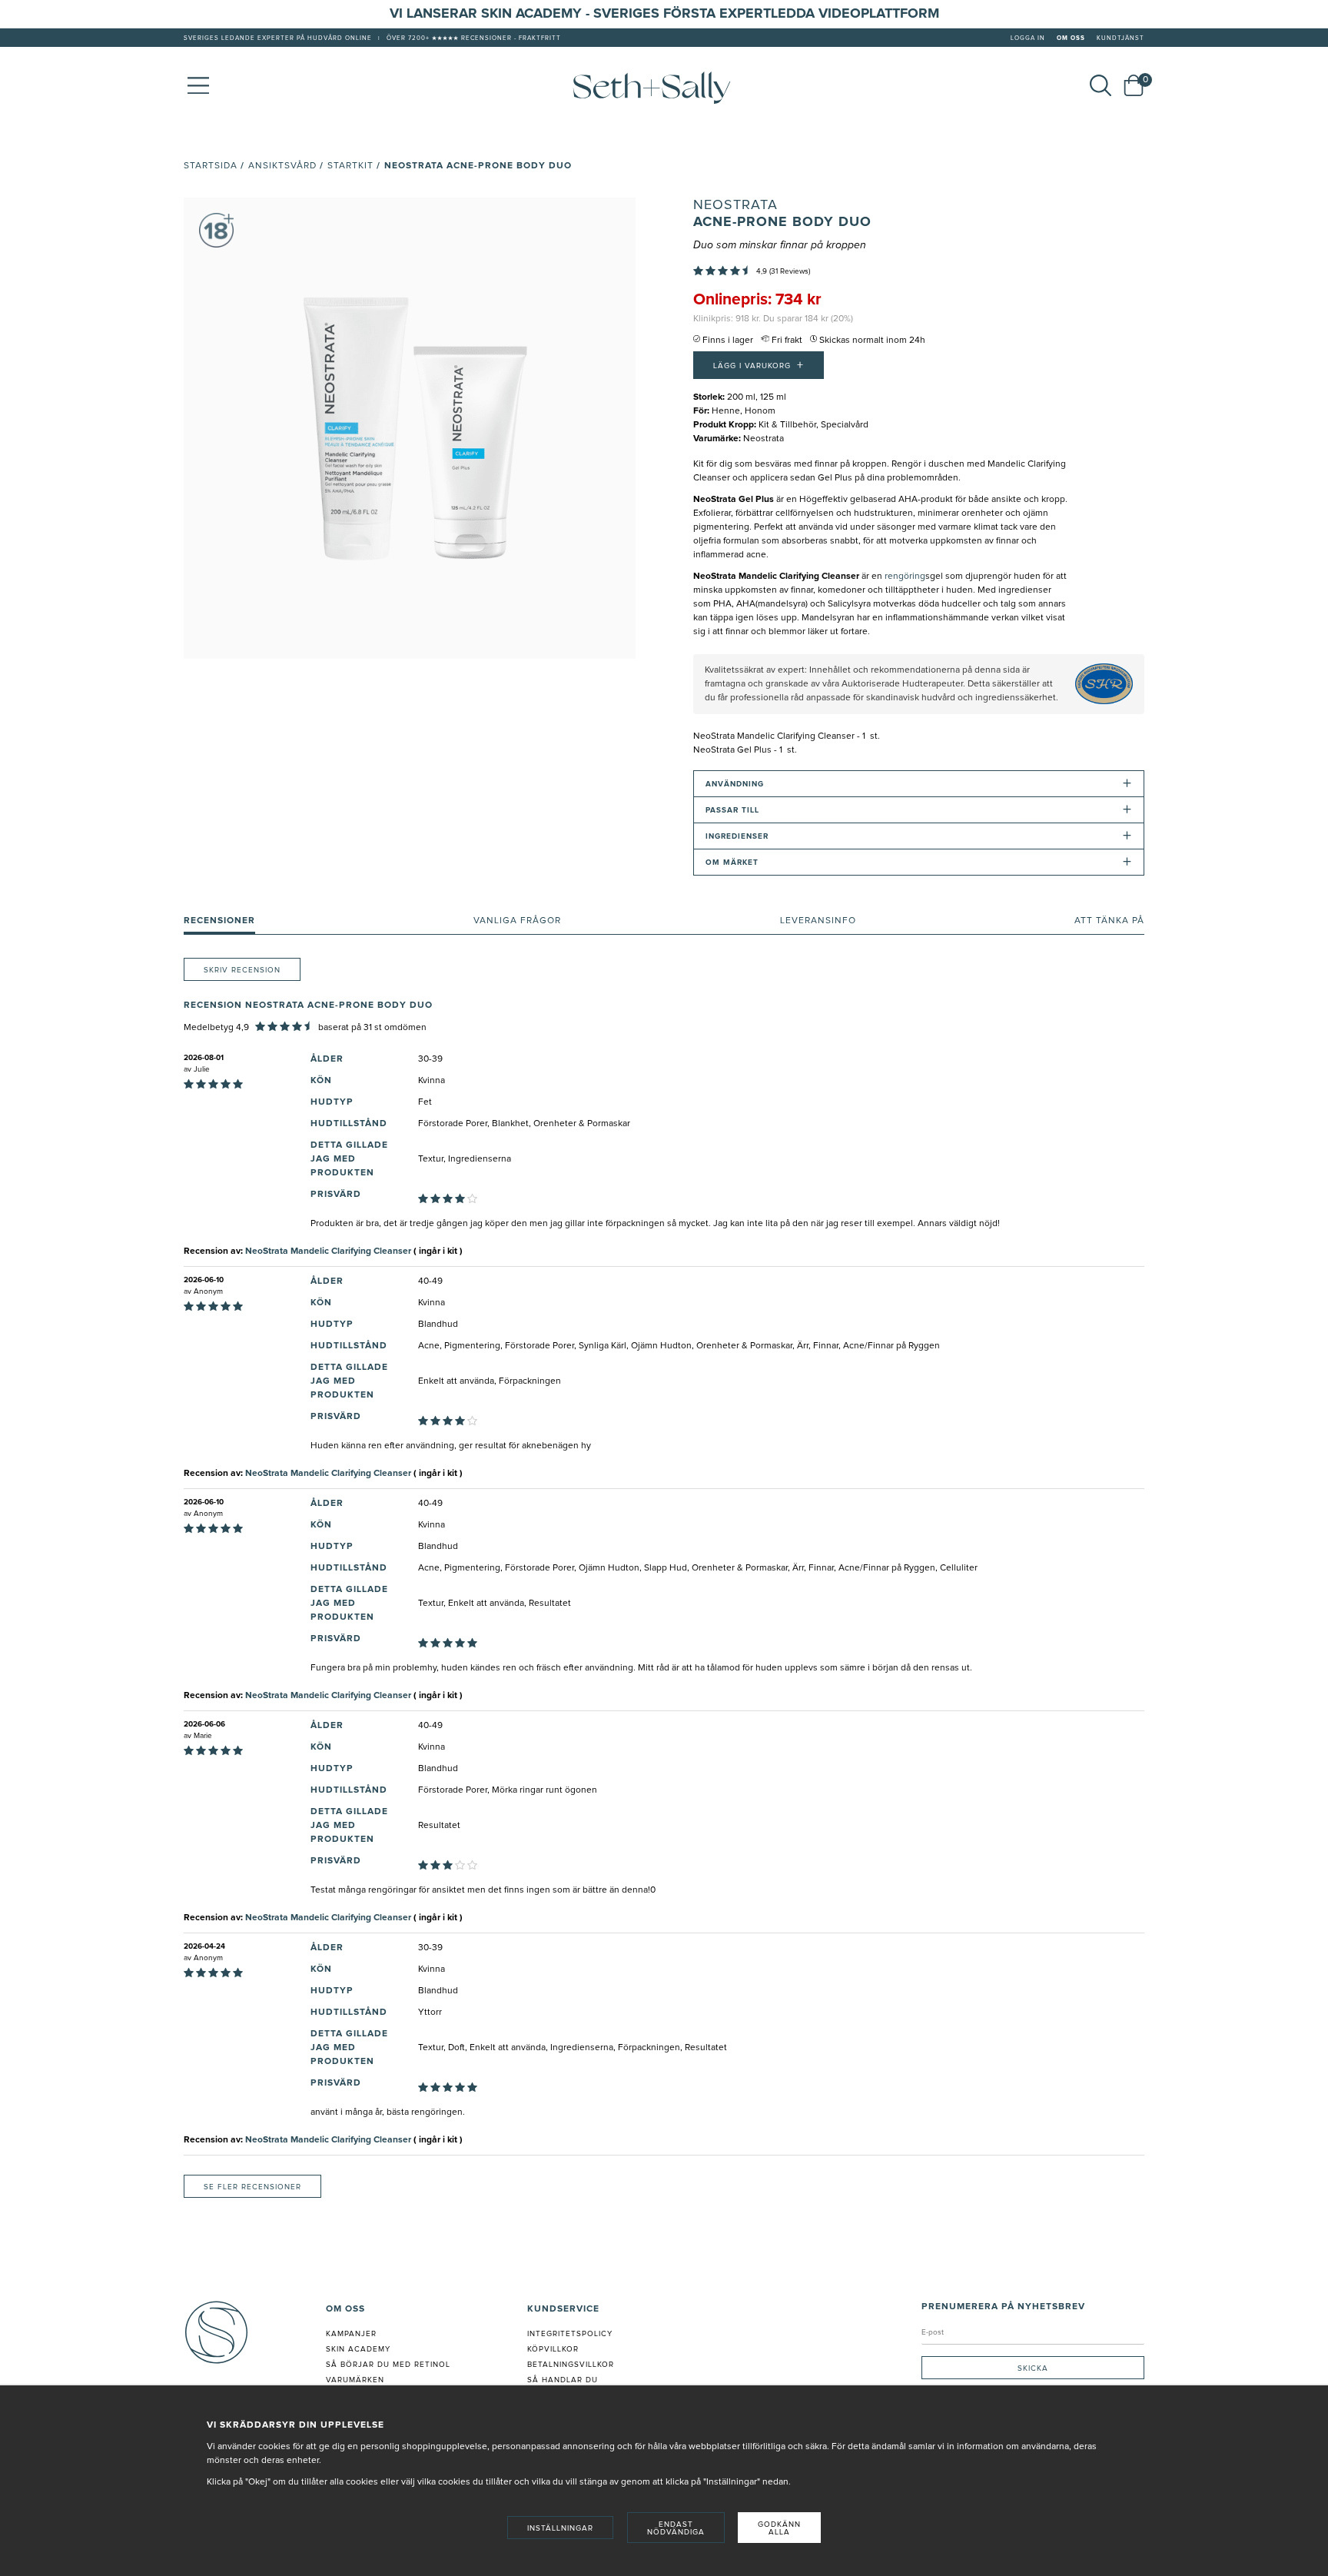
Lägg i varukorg (759, 365)
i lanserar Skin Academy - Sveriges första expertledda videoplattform (669, 14)
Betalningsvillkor (571, 2365)
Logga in (1028, 38)
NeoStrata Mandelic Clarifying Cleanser (328, 1251)
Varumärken (355, 2380)
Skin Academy (358, 2349)
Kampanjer (351, 2334)
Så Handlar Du (563, 2380)
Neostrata (735, 205)
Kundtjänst (1120, 38)
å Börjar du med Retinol (391, 2365)
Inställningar (560, 2528)
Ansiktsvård (282, 166)
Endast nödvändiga (676, 2528)
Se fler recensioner (252, 2187)
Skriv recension (242, 970)
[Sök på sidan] (1101, 85)
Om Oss (1071, 38)
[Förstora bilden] (410, 428)
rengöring (905, 577)
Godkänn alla (779, 2528)
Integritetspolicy (570, 2334)
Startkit (350, 166)
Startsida (211, 166)
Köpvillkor (553, 2349)
